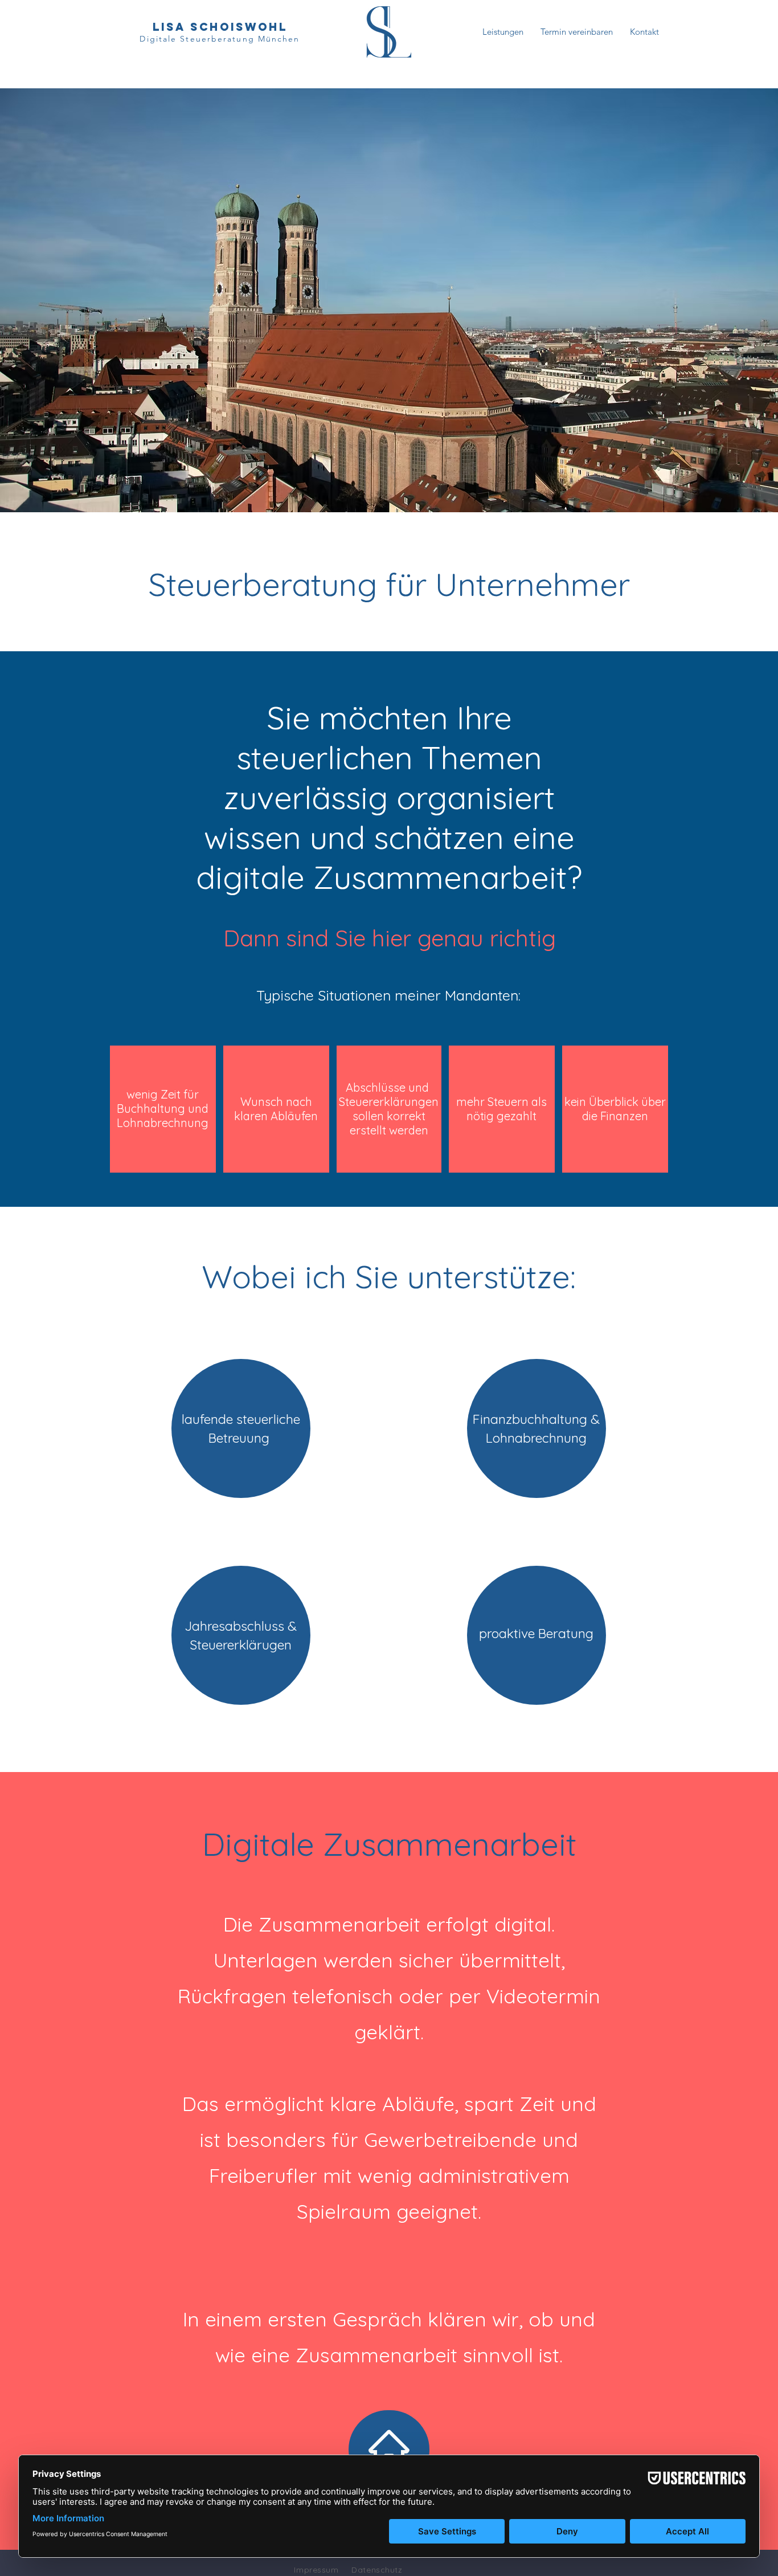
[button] (503, 32)
